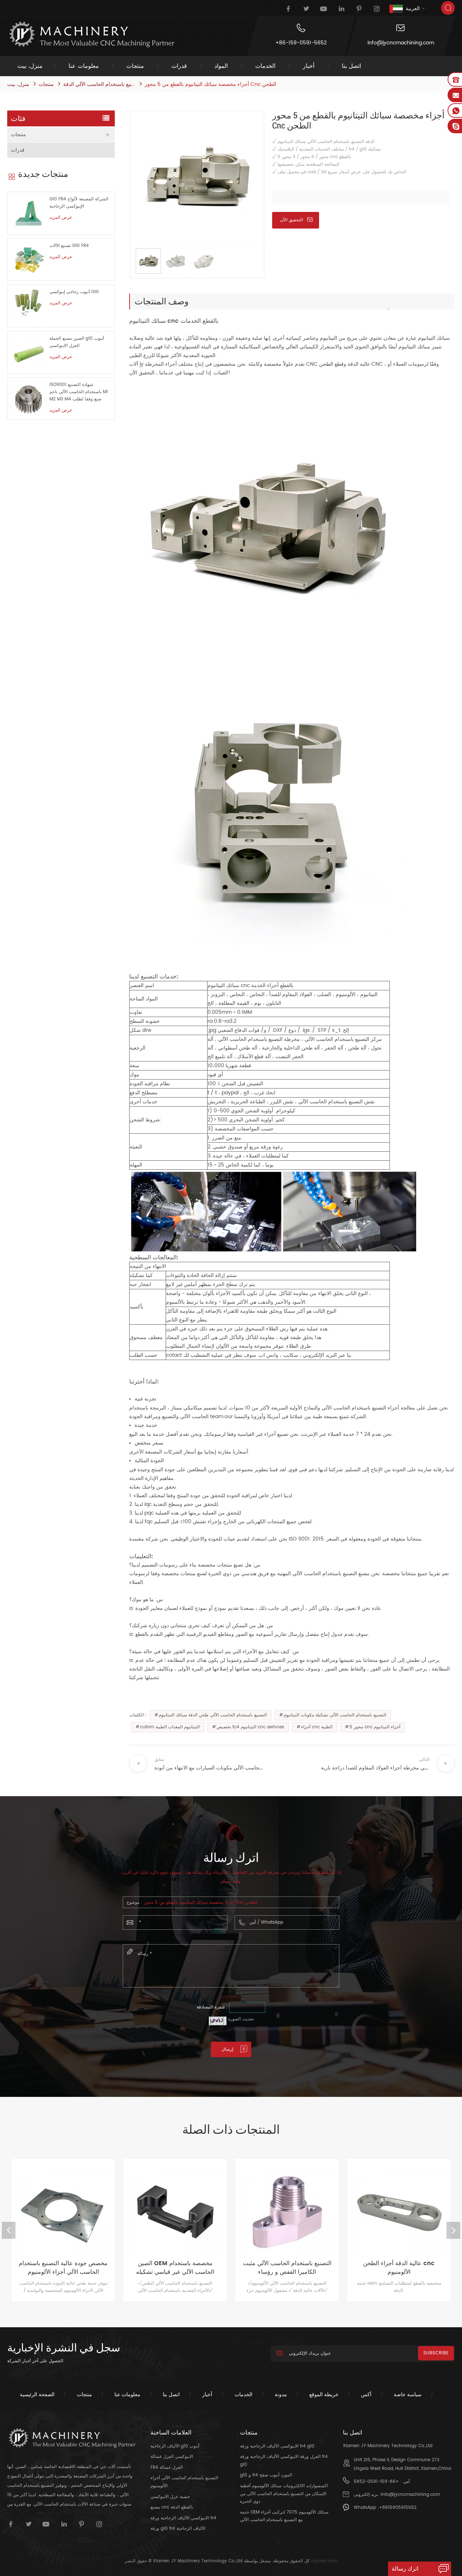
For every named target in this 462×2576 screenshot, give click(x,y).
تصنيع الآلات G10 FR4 (69, 246)
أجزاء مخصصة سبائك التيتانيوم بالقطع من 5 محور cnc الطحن (201, 1902)
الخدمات (265, 66)
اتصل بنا (351, 66)
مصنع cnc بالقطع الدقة (172, 2507)
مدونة (281, 2395)
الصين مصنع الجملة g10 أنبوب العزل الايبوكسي (77, 342)
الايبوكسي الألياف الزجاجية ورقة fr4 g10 (277, 2446)
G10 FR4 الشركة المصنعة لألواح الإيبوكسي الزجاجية (79, 203)
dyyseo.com (324, 2561)
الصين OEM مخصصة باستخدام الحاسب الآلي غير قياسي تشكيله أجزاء (63, 2268)
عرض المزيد (61, 218)
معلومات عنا (84, 66)
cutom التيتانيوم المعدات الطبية (170, 1727)
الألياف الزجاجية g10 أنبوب (175, 2446)
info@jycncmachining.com (401, 43)
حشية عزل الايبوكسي (170, 2497)
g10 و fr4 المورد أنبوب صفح (266, 2475)
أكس (366, 2395)
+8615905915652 (398, 2508)
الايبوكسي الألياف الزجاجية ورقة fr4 (183, 2518)
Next (453, 2230)
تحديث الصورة (241, 2019)
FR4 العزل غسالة (167, 2468)
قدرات (179, 66)
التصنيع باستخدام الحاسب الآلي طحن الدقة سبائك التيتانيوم (213, 1715)
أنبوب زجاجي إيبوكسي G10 (74, 292)
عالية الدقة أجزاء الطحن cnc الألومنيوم (287, 2268)
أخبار (309, 66)
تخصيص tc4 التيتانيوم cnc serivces (250, 1727)
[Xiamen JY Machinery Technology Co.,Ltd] (91, 34)
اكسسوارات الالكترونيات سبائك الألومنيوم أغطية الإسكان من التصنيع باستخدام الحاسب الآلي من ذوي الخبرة (284, 2494)
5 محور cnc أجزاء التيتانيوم (375, 1727)
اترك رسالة (405, 2569)
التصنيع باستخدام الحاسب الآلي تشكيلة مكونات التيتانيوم (335, 1715)
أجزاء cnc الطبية (317, 1727)
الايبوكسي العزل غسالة (172, 2457)
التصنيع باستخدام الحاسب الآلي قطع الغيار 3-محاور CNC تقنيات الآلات (399, 2268)
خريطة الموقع (324, 2395)
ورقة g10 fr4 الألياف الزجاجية (178, 2529)
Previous (9, 2230)
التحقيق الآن (292, 220)
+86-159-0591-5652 (301, 43)
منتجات (135, 66)
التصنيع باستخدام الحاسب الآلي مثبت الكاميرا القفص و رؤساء (175, 2268)
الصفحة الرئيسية (37, 2395)
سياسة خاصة (408, 2395)
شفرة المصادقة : (212, 2007)
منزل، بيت (30, 66)
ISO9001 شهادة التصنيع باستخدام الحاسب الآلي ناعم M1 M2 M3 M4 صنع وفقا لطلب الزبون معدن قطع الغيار (79, 392)
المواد (221, 66)
